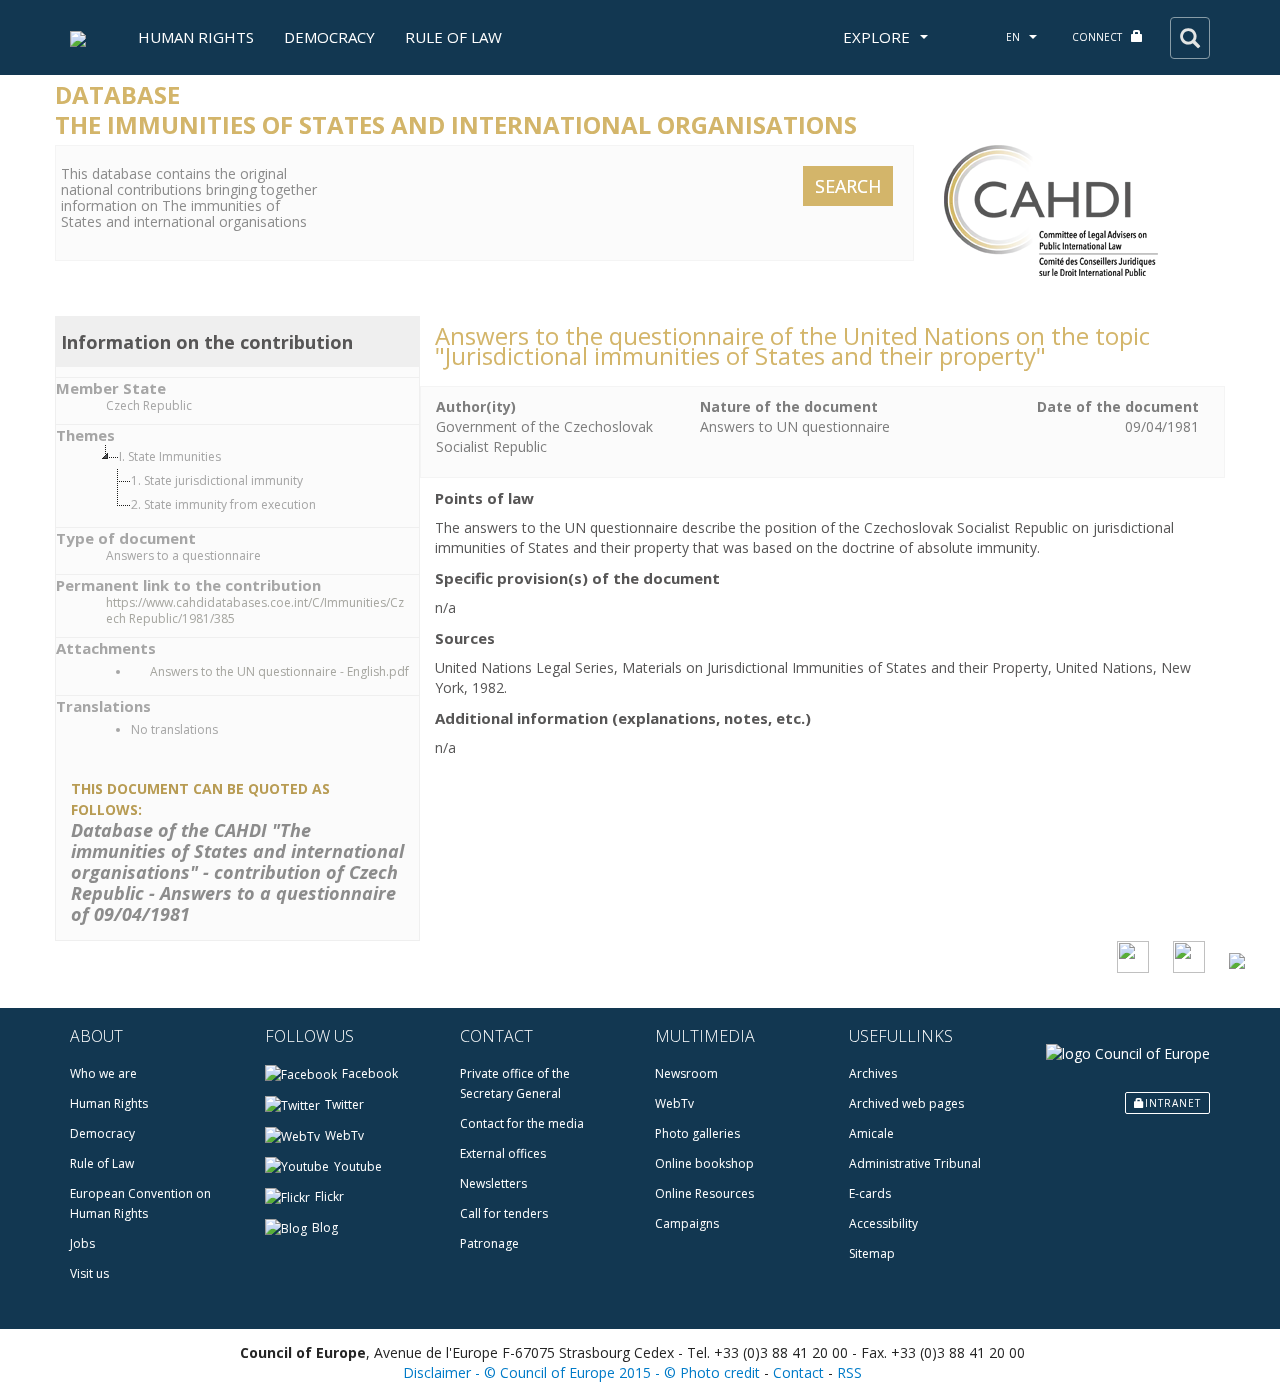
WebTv (344, 1135)
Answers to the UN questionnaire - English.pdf (278, 671)
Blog (325, 1227)
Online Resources (704, 1193)
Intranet (1173, 1103)
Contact (798, 1372)
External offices (503, 1153)
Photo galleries (697, 1133)
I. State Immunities (170, 456)
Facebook (370, 1073)
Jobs (82, 1243)
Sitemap (872, 1253)
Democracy (329, 37)
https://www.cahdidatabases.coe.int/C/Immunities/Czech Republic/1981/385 (255, 611)
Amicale (871, 1133)
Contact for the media (522, 1123)
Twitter (344, 1104)
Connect (1098, 37)
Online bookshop (704, 1163)
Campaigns (687, 1223)
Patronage (489, 1243)
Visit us (89, 1273)
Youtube (358, 1166)
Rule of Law (453, 37)
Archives (873, 1073)
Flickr (329, 1196)
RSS (849, 1372)
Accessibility (883, 1223)
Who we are (103, 1073)
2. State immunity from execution (223, 504)
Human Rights (196, 37)
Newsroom (686, 1073)
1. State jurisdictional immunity (217, 480)
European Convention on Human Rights (140, 1203)
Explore (878, 37)
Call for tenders (504, 1213)
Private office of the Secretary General (515, 1083)
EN (1014, 37)
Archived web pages (906, 1103)
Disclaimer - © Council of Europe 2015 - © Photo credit (581, 1372)
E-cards (870, 1193)
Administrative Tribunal (915, 1163)
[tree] (257, 481)
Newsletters (493, 1183)
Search (848, 186)
